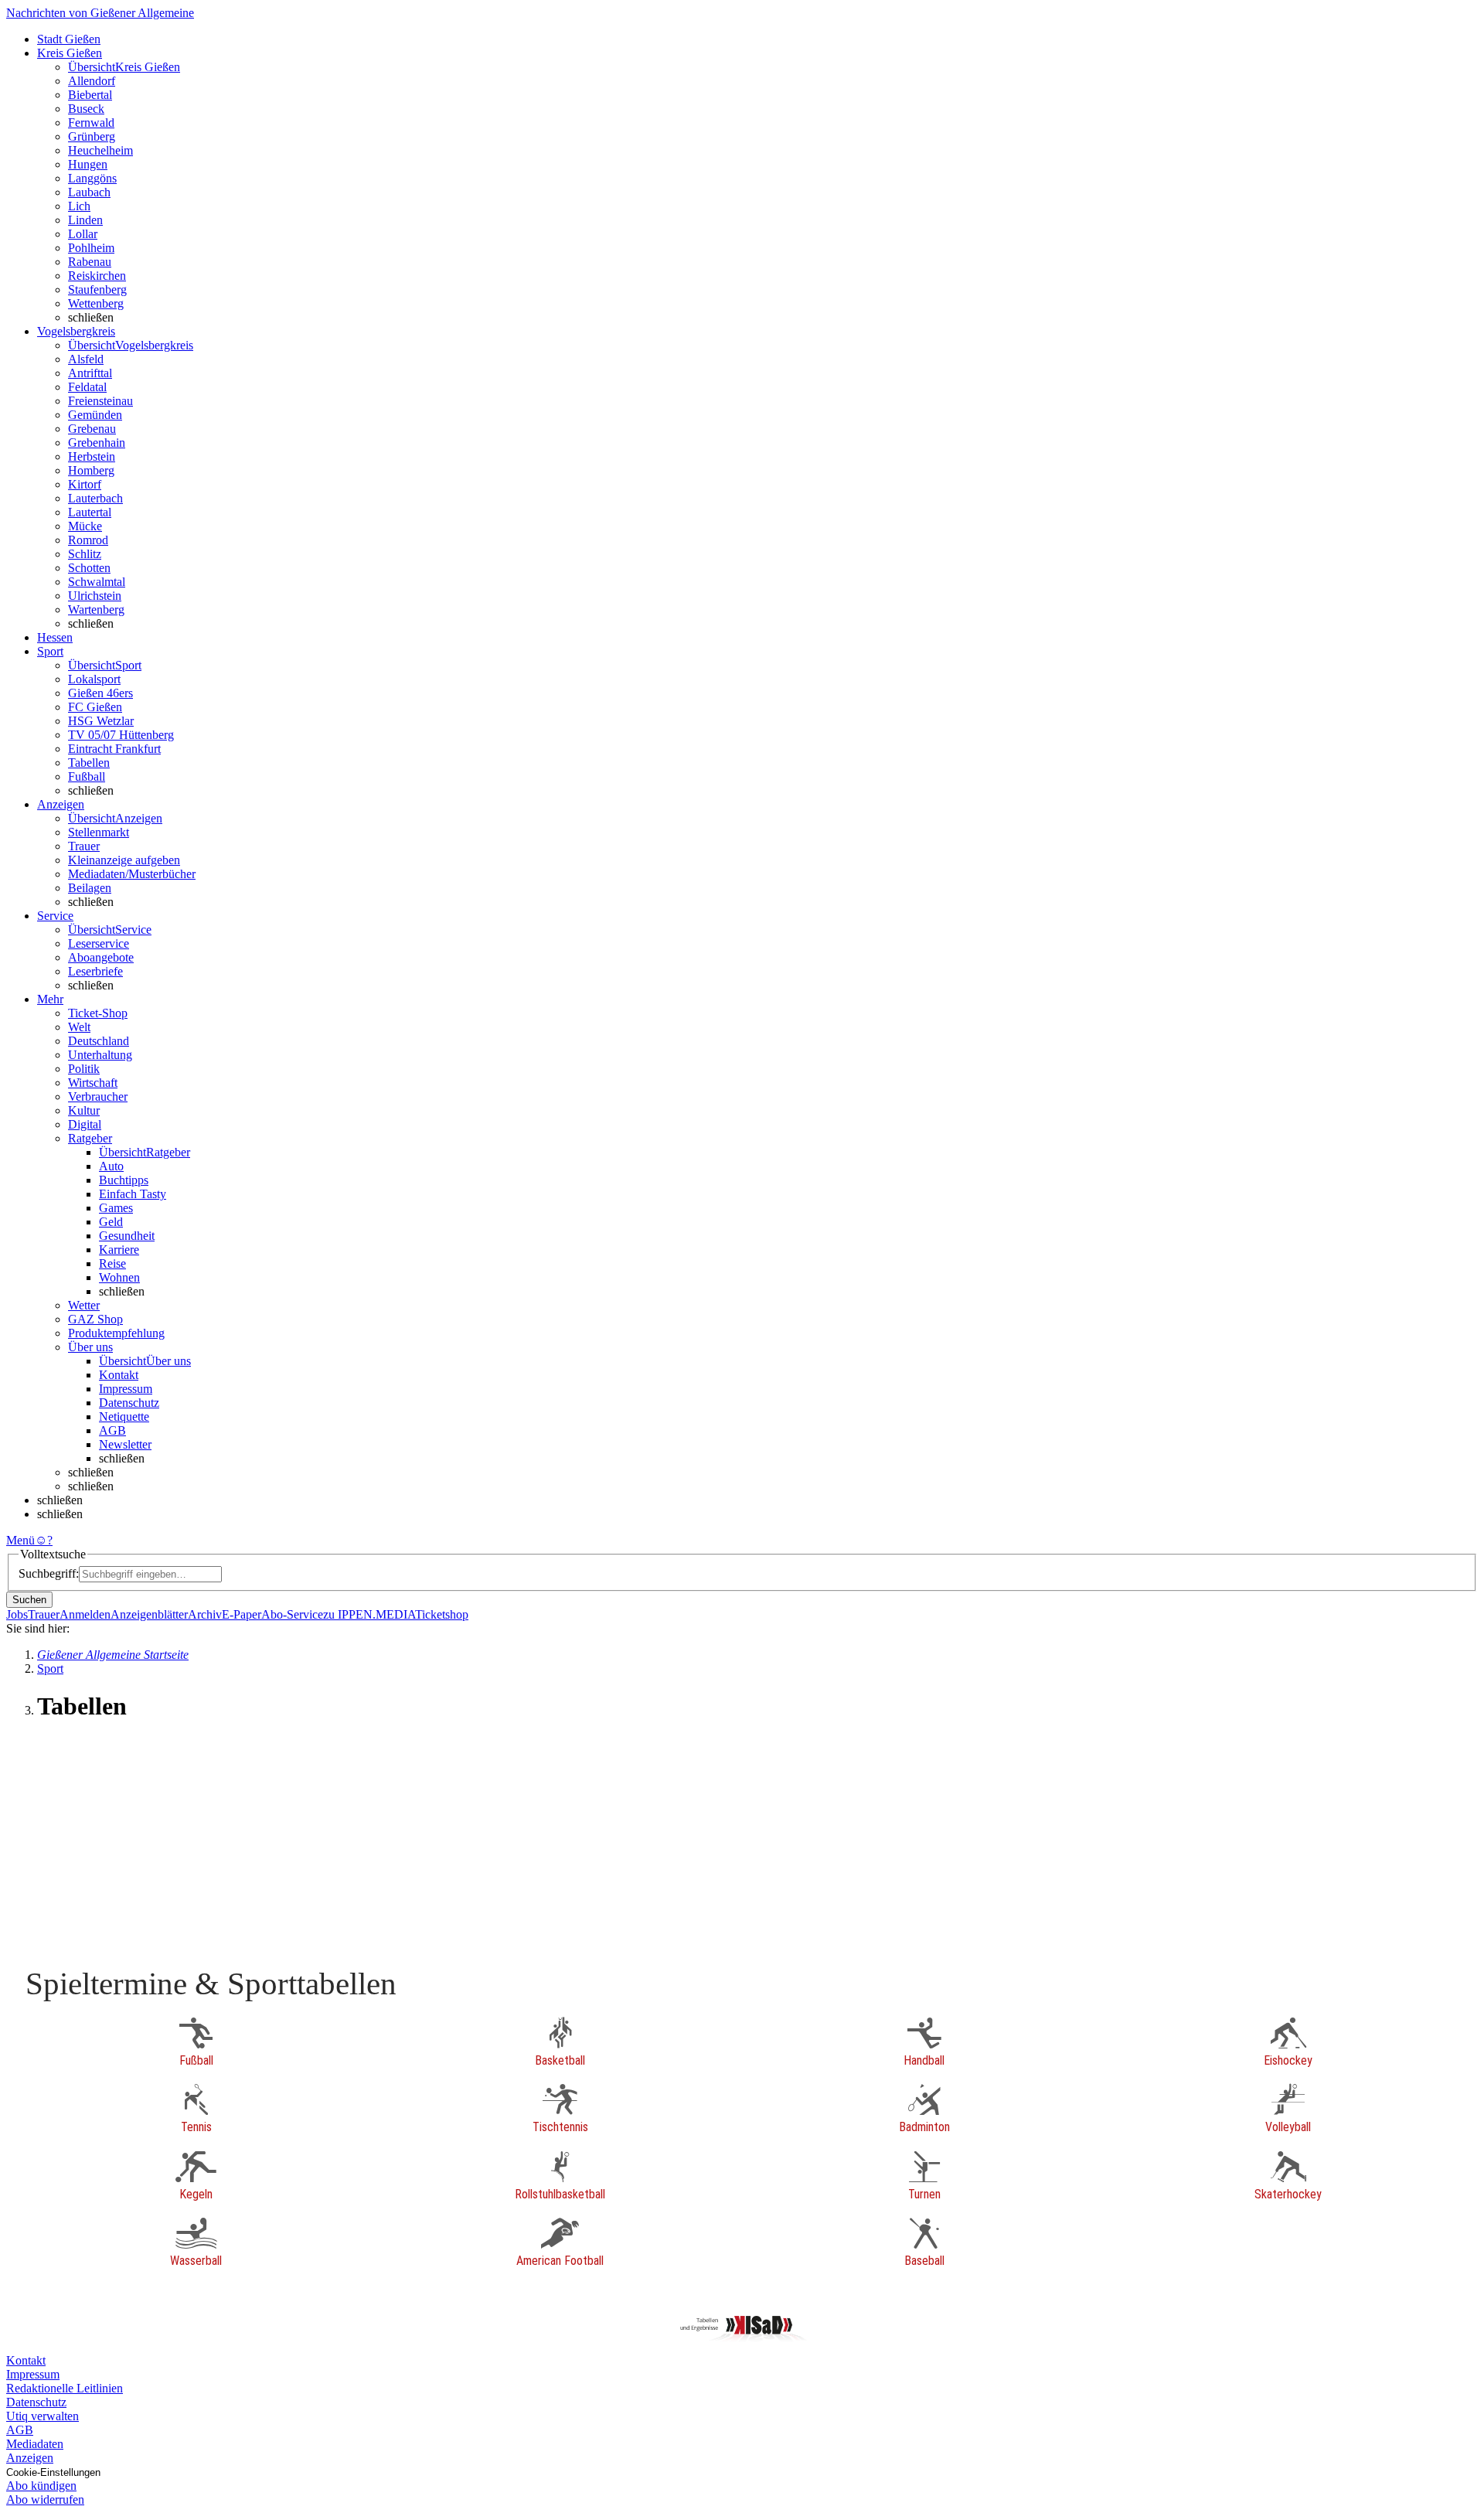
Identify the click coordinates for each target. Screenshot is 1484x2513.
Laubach (89, 192)
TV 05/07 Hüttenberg (121, 735)
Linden (85, 220)
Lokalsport (94, 679)
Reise (112, 1263)
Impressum (126, 1389)
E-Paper (242, 1614)
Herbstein (92, 456)
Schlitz (85, 554)
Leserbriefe (95, 971)
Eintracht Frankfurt (114, 749)
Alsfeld (86, 359)
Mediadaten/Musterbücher (132, 874)
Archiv (205, 1614)
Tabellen (89, 763)
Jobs (17, 1614)
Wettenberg (96, 303)
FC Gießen (95, 707)
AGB (112, 1430)
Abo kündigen (41, 2486)
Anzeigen (30, 2458)
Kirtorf (85, 484)
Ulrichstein (95, 596)
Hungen (88, 164)
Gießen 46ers (100, 693)
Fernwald (91, 123)
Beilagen (90, 888)
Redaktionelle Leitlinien (65, 2388)
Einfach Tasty (133, 1194)
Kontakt (119, 1375)
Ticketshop (442, 1614)
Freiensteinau (100, 401)
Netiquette (124, 1417)
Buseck (86, 109)
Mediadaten (35, 2444)
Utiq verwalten (43, 2416)
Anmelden (85, 1614)
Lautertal (90, 512)
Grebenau (92, 429)
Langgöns (92, 178)
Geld (111, 1222)
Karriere (119, 1250)
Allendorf (92, 81)
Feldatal (87, 387)
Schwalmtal (97, 582)
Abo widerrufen (45, 2499)
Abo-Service (292, 1614)
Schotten (89, 568)
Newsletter (125, 1444)
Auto (111, 1166)
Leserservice (99, 943)
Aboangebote (101, 957)
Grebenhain (97, 443)
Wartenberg (96, 610)
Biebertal (90, 95)
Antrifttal (90, 373)
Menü (20, 1540)
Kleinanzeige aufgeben (124, 860)
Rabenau (90, 262)
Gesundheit (127, 1236)
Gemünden (95, 415)
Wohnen (119, 1277)
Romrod (88, 540)
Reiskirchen (97, 276)
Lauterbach (95, 498)
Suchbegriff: (49, 1573)
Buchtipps (124, 1180)
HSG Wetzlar (101, 721)
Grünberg (92, 136)
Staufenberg (97, 289)
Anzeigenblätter (149, 1614)
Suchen (29, 1600)
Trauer (84, 846)
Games (116, 1208)
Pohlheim (91, 248)
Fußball (87, 776)
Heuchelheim (100, 150)
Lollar (83, 234)
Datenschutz (129, 1403)
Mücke (85, 526)
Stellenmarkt (99, 832)
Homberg (91, 470)
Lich (79, 206)
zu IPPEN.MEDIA (369, 1614)
